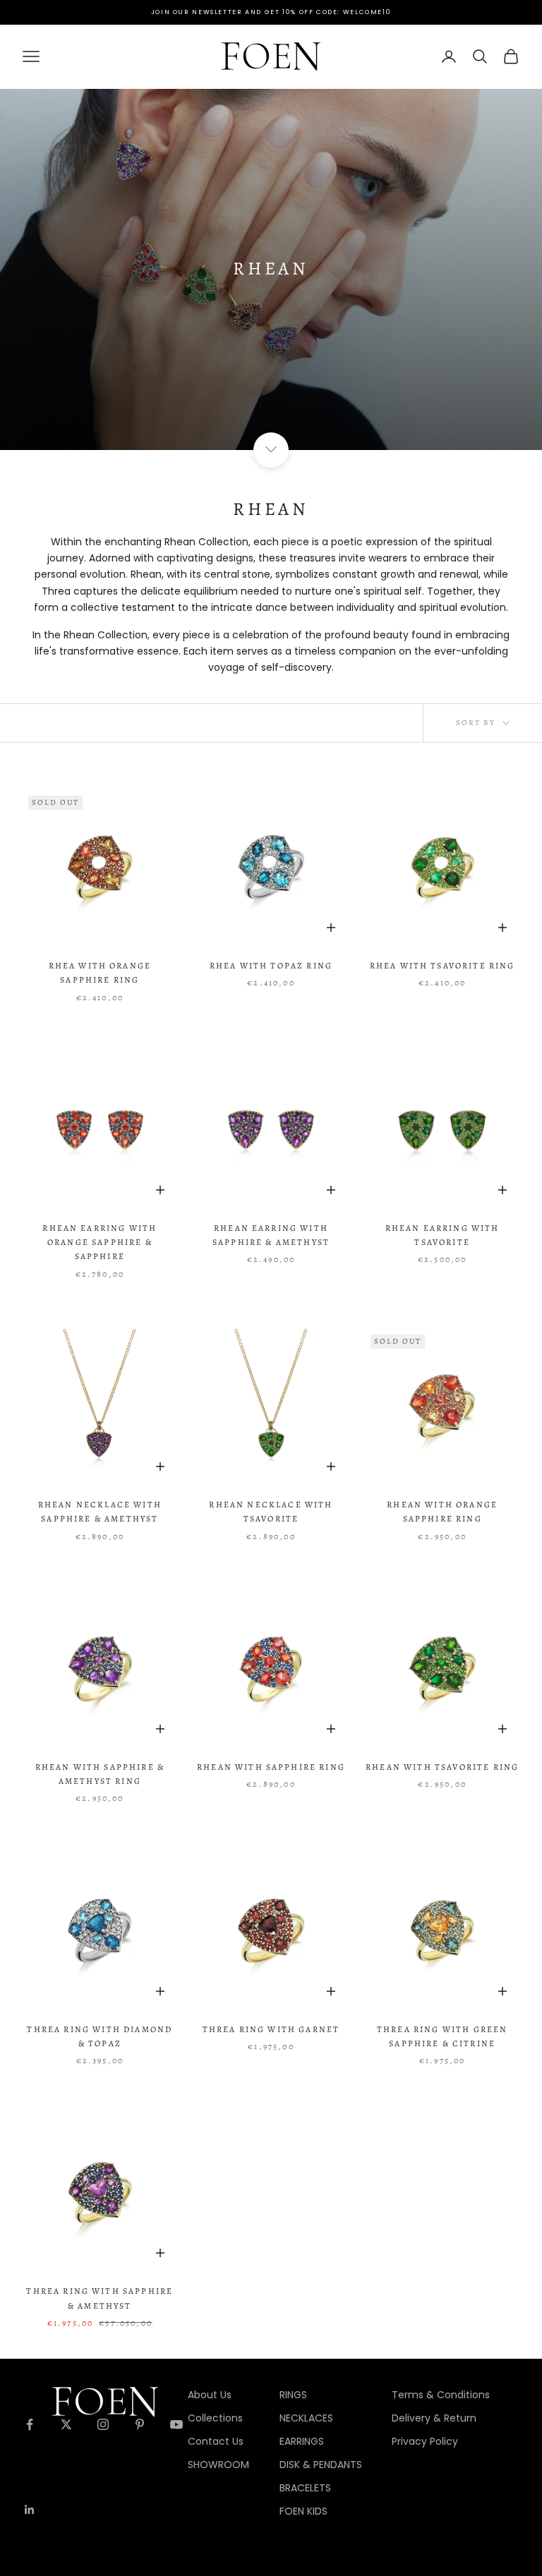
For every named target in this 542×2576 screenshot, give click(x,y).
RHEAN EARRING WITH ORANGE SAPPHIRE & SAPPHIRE (100, 1243)
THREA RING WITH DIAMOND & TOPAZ (100, 2036)
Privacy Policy (425, 2441)
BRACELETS (305, 2488)
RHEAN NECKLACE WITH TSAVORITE (271, 1512)
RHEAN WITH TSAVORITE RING (442, 1767)
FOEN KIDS (303, 2511)
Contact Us (216, 2441)
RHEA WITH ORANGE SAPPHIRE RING (100, 973)
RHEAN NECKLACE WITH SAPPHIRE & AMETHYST (100, 1512)
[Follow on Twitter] (66, 2424)
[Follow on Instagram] (103, 2424)
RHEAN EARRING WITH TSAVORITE (442, 1235)
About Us (210, 2395)
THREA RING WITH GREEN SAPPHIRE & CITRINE (442, 2036)
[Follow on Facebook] (30, 2424)
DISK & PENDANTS (321, 2465)
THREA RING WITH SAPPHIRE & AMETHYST (100, 2298)
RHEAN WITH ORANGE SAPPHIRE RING (442, 1512)
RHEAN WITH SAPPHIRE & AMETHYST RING (100, 1774)
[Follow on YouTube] (176, 2424)
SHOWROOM (218, 2465)
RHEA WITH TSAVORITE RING (442, 966)
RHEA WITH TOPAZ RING (271, 966)
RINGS (293, 2395)
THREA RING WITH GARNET (271, 2029)
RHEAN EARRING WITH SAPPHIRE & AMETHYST (271, 1235)
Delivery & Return (434, 2418)
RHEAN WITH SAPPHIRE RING (271, 1767)
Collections (215, 2418)
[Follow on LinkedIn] (30, 2510)
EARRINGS (302, 2441)
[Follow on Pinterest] (140, 2424)
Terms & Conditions (441, 2395)
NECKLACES (306, 2418)
